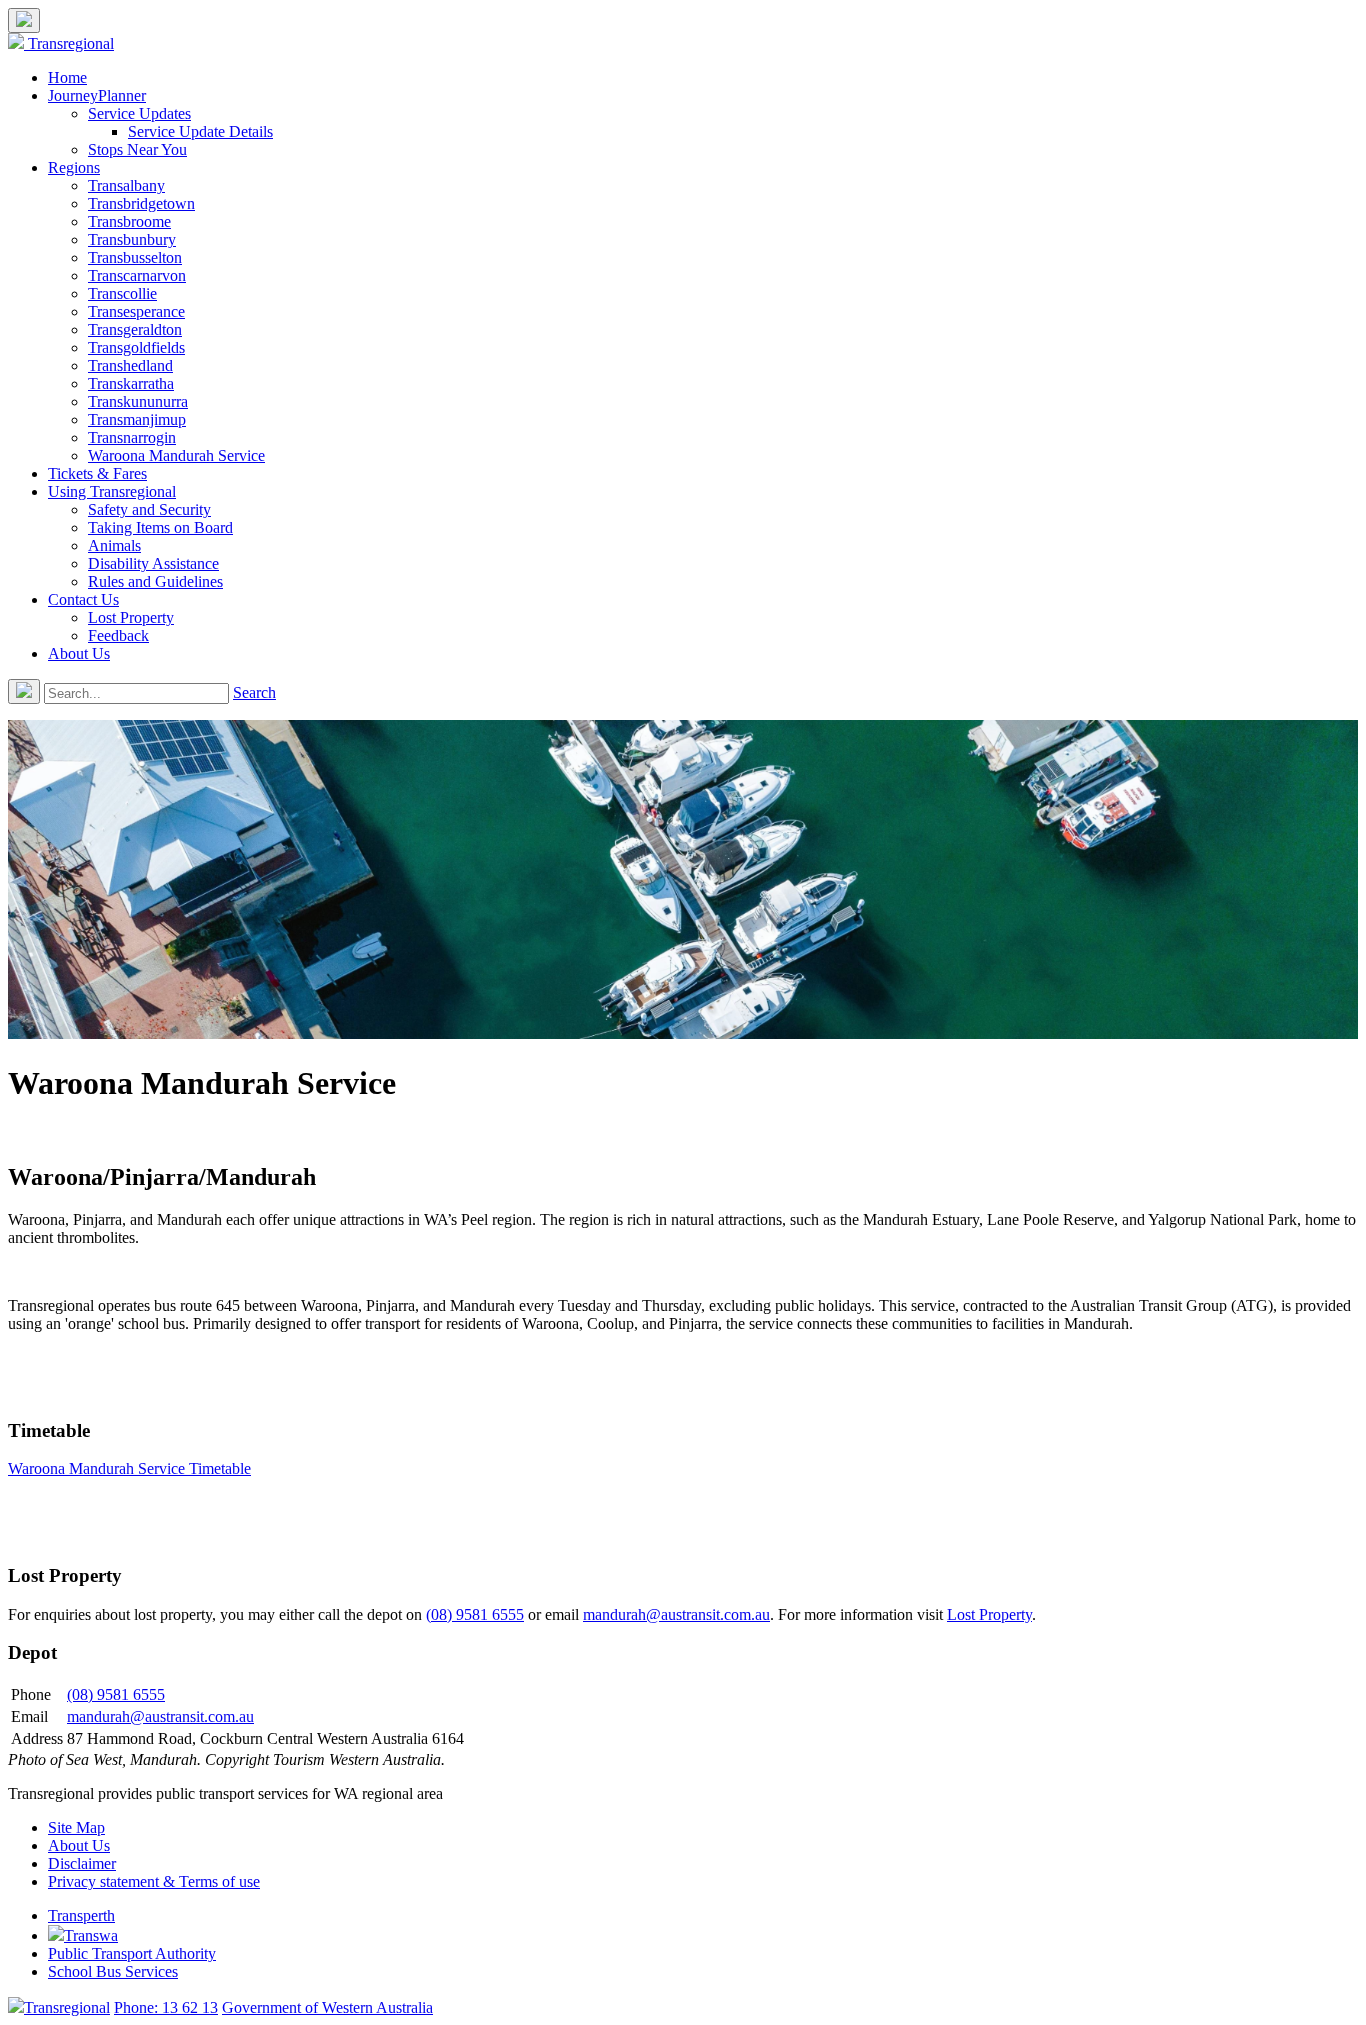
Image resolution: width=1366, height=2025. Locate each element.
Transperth (81, 1915)
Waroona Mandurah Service (176, 455)
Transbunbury (132, 239)
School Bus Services (113, 1971)
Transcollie (122, 293)
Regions (74, 167)
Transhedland (130, 365)
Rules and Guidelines (155, 581)
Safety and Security (149, 509)
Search (254, 692)
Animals (114, 545)
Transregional (71, 43)
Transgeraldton (135, 329)
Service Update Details (200, 131)
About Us (79, 653)
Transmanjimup (137, 419)
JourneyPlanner (97, 95)
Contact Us (83, 599)
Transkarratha (131, 383)
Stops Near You (137, 149)
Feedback (118, 635)
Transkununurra (138, 401)
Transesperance (136, 311)
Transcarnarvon (137, 275)
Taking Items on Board (160, 527)
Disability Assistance (153, 563)
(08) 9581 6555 (475, 1614)
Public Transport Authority (132, 1953)
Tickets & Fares (97, 473)
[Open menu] (24, 20)
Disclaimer (82, 1863)
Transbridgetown (141, 203)
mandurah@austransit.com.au (676, 1614)
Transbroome (129, 221)
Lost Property (131, 617)
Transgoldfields (136, 347)
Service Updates (139, 113)
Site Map (76, 1827)
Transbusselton (135, 257)
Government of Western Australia (327, 2007)
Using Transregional (112, 491)
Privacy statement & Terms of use (154, 1881)
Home (67, 77)
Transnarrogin (132, 437)
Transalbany (126, 185)
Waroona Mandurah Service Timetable (129, 1468)
